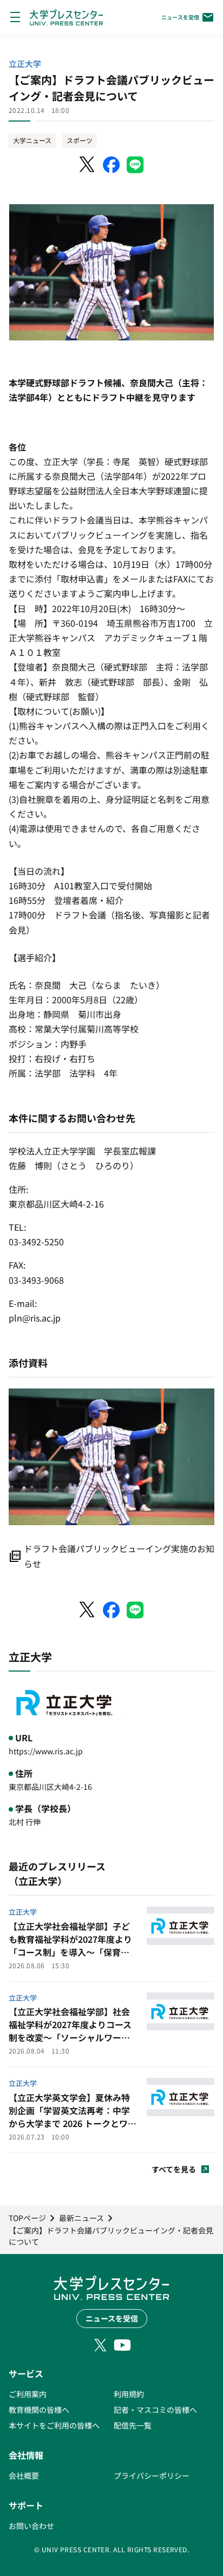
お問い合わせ (31, 2526)
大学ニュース (32, 140)
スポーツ (80, 140)
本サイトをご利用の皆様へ (54, 2425)
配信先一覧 (133, 2425)
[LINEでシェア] (135, 165)
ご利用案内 (28, 2394)
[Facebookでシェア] (111, 165)
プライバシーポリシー (152, 2476)
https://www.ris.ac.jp (46, 1751)
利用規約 (129, 2394)
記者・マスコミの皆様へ (155, 2410)
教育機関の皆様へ (39, 2410)
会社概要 (24, 2476)
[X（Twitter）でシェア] (88, 165)
